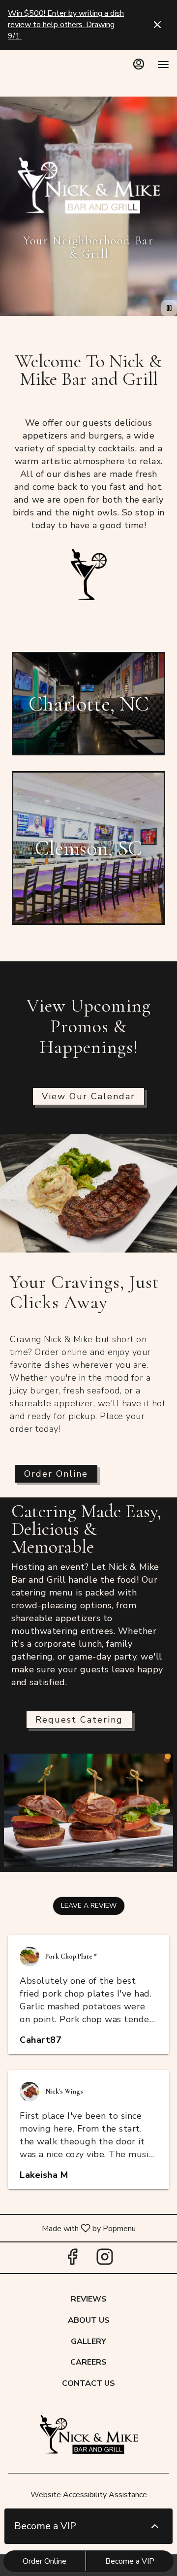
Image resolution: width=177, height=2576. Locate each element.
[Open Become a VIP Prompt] (155, 2526)
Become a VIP (130, 2561)
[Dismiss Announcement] (157, 25)
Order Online (44, 2561)
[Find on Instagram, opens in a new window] (105, 2260)
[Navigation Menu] (163, 65)
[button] (89, 1906)
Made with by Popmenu (72, 2228)
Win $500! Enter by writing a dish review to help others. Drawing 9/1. (66, 25)
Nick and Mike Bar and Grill (88, 2436)
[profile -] (139, 64)
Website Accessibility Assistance (89, 2495)
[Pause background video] (169, 308)
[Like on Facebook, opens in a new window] (72, 2260)
